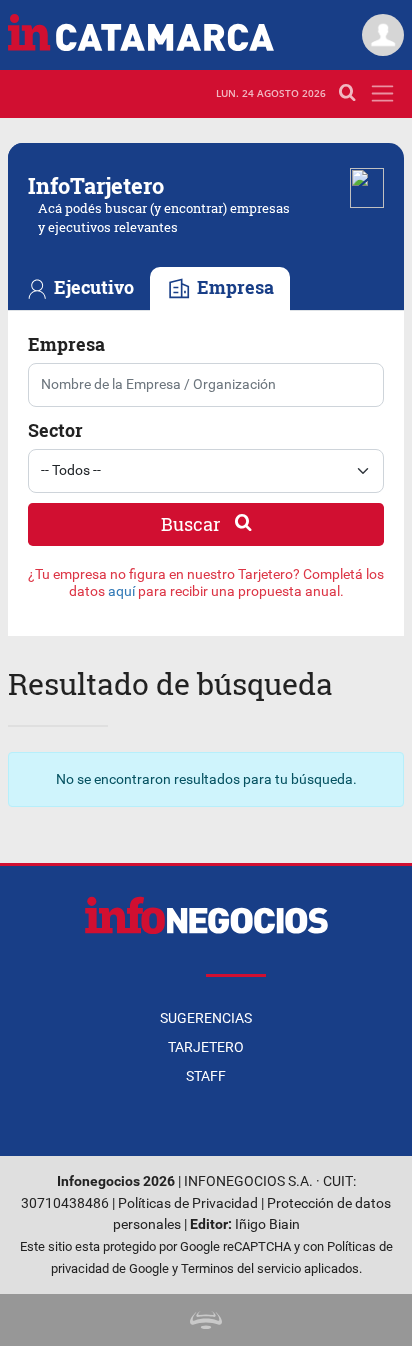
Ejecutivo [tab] (92, 287)
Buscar (192, 524)
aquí (121, 591)
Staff (206, 1076)
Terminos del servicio (241, 1268)
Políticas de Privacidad (188, 1203)
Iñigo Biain (267, 1224)
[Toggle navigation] (382, 93)
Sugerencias (206, 1018)
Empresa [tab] (233, 287)
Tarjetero (206, 1047)
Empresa (66, 344)
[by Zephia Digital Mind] (206, 1319)
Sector (55, 430)
